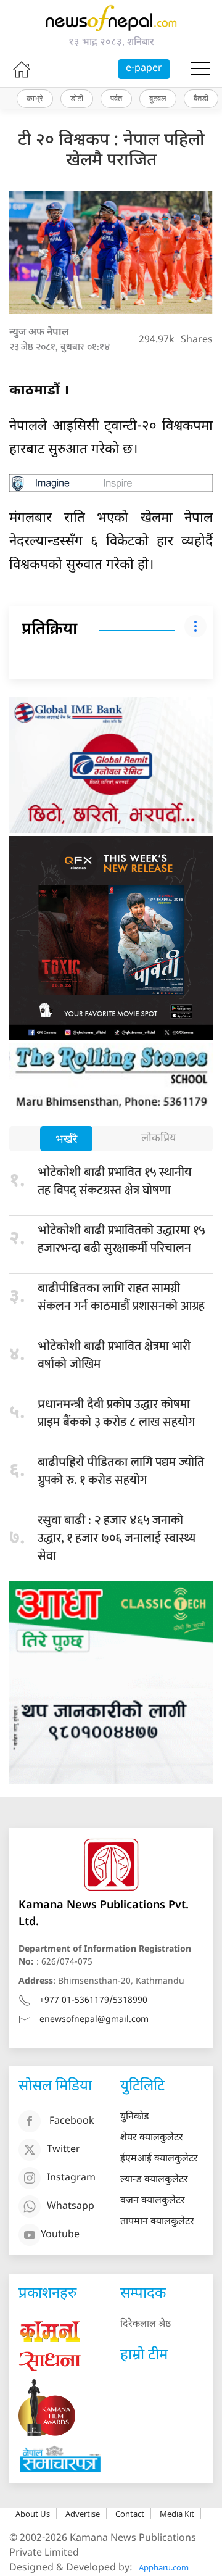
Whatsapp (71, 2207)
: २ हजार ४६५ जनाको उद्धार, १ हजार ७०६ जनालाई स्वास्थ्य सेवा (117, 1538)
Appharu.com (164, 2567)
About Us (33, 2514)
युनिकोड (135, 2117)
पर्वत (116, 98)
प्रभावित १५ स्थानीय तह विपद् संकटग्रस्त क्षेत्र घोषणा (115, 1181)
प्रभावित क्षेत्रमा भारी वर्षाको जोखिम (114, 1355)
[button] (200, 69)
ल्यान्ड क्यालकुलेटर (154, 2180)
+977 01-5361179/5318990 (93, 2001)
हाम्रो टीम (144, 2356)
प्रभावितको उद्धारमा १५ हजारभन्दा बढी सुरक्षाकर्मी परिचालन (121, 1239)
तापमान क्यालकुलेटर (157, 2222)
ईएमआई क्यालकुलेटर (159, 2159)
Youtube (60, 2235)
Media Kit (177, 2514)
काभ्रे (35, 98)
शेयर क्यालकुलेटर (152, 2138)
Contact (130, 2514)
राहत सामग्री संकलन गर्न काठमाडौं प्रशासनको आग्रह (121, 1297)
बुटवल (158, 98)
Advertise (83, 2514)
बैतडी (201, 98)
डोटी (77, 98)
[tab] (66, 1140)
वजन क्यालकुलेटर (153, 2201)
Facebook (72, 2122)
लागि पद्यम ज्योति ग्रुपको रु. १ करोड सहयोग (121, 1471)
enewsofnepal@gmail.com (94, 2020)
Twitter (64, 2150)
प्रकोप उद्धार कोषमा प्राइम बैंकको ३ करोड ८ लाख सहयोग (116, 1413)
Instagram (71, 2178)
